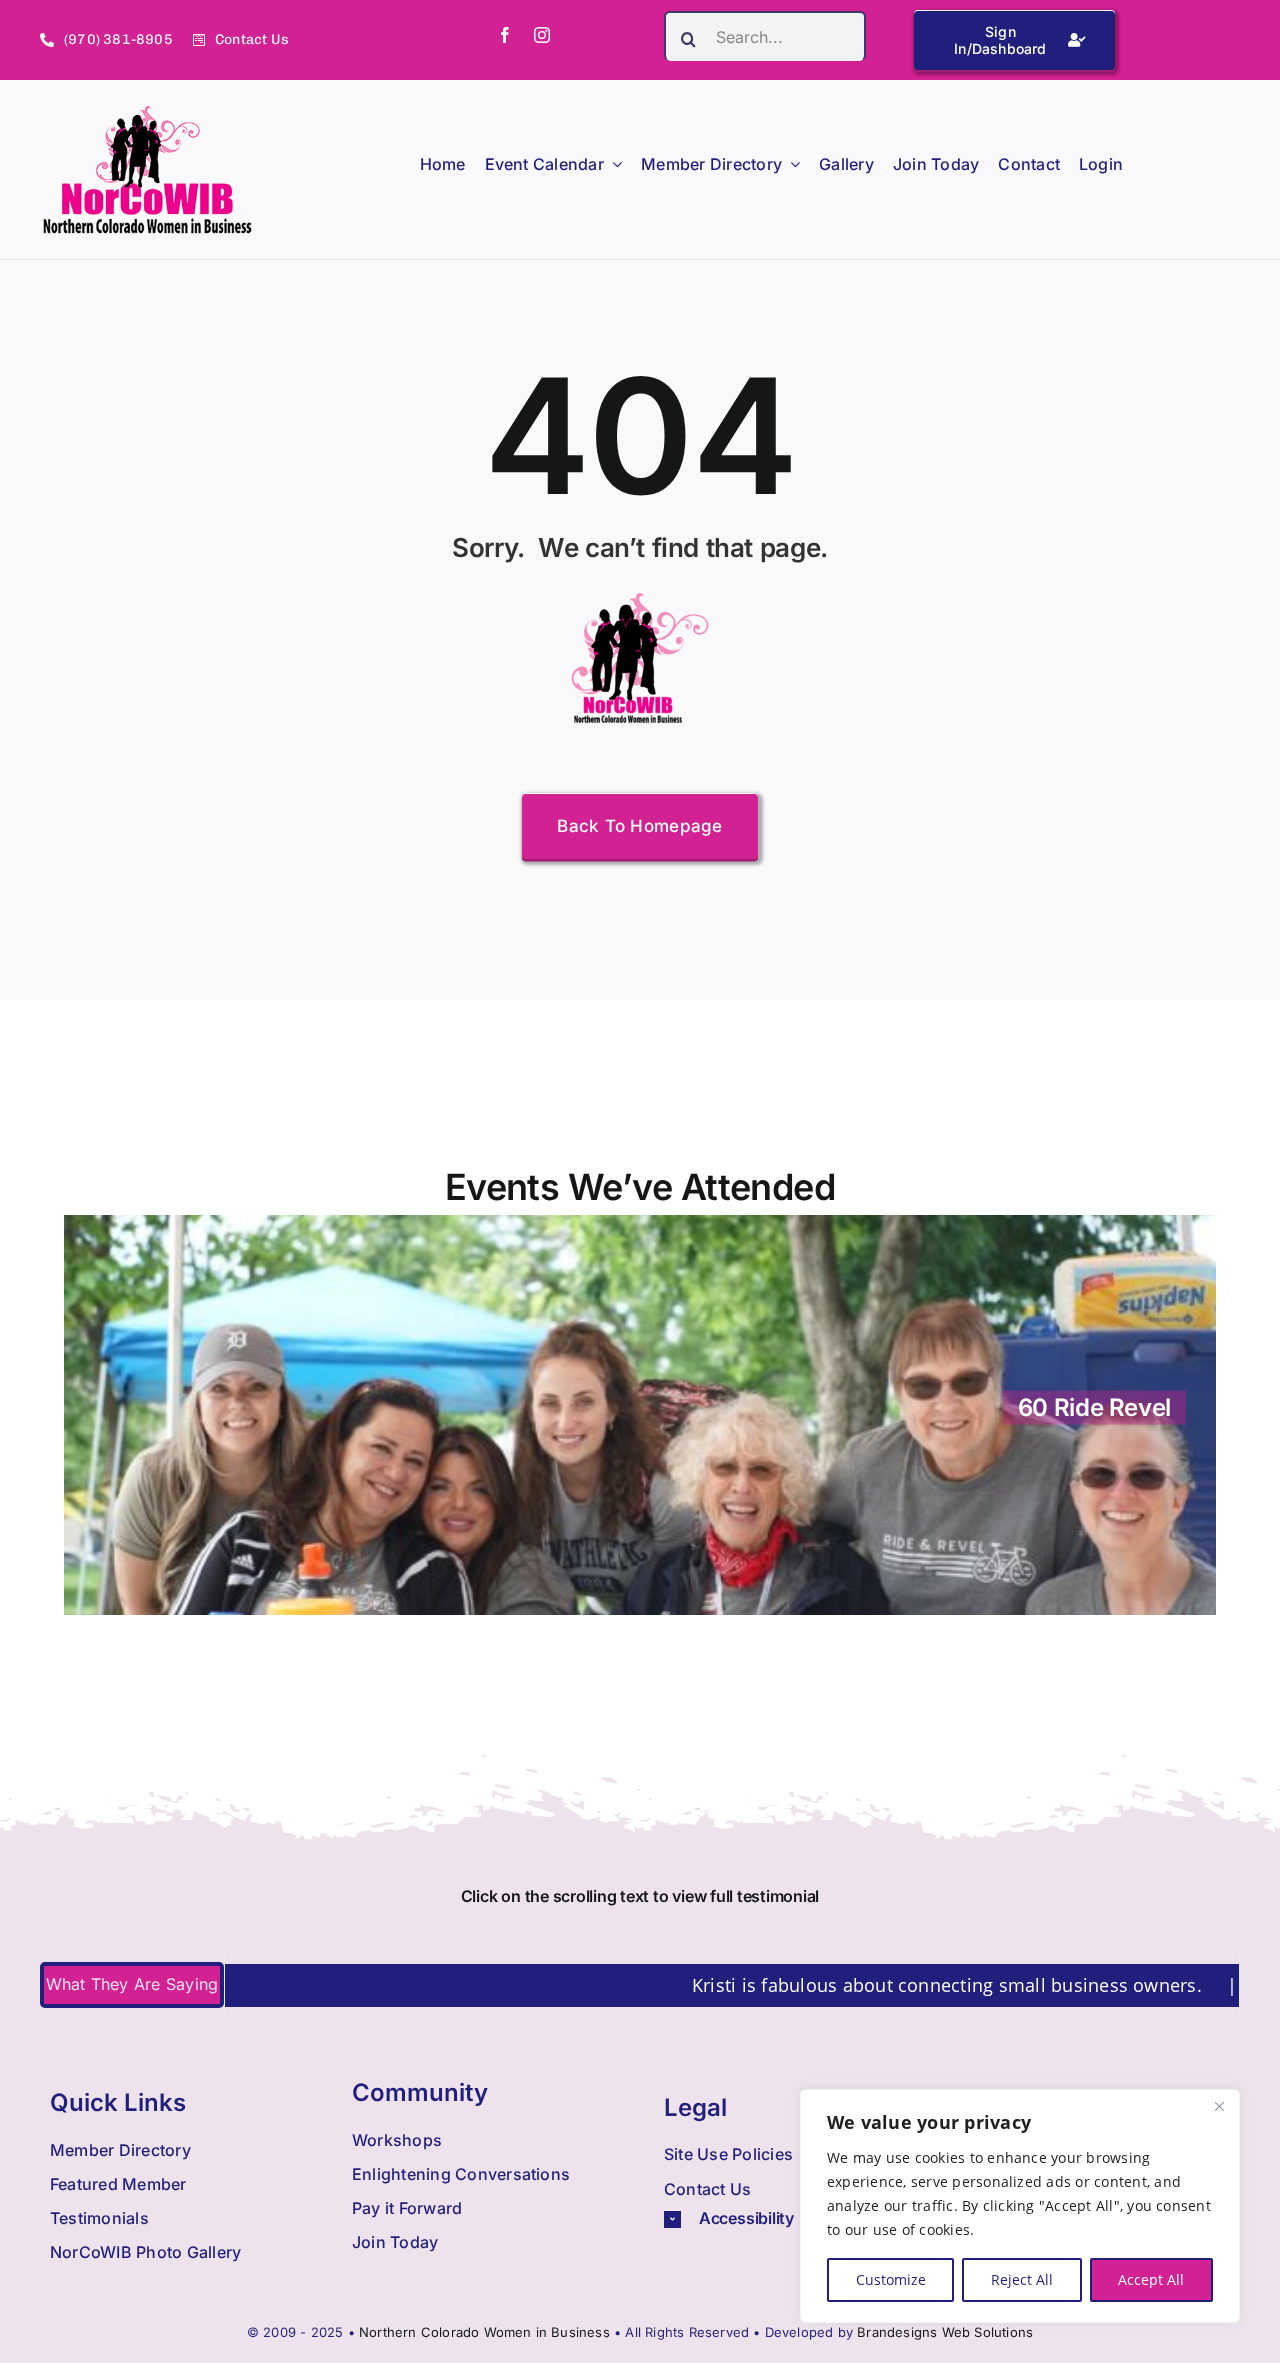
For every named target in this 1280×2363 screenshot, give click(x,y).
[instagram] (542, 35)
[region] (1020, 2206)
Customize (891, 2279)
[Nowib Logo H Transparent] (147, 113)
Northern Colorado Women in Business (484, 2332)
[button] (796, 2218)
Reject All (1022, 2279)
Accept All (1151, 2279)
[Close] (1219, 2106)
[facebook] (505, 35)
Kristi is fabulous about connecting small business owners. (866, 1985)
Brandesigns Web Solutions (945, 2332)
